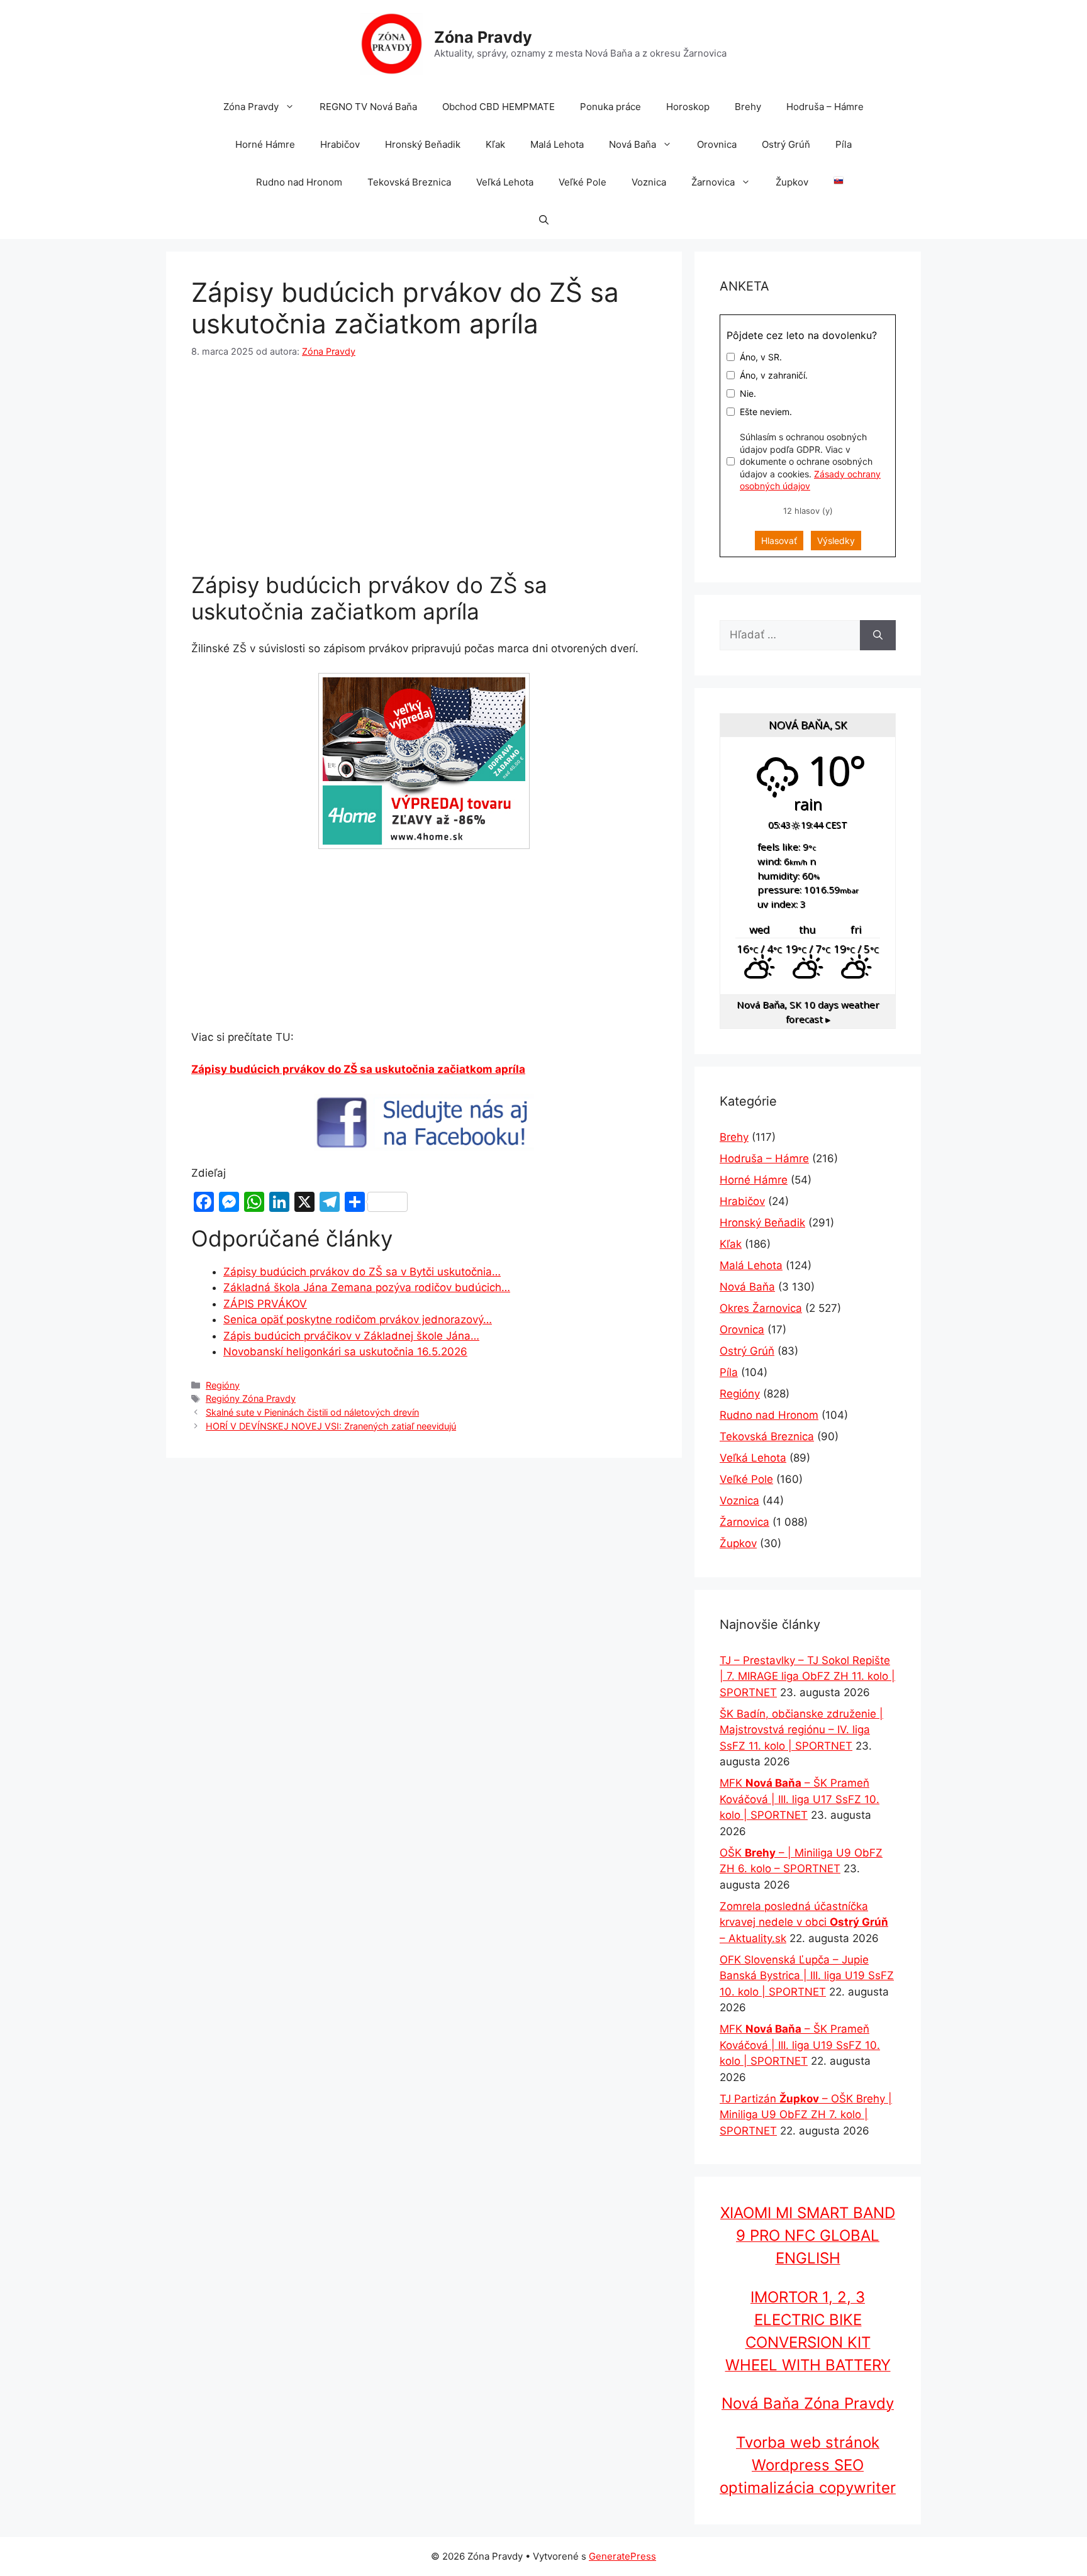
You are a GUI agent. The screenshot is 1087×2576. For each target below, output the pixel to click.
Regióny (223, 1385)
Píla (844, 144)
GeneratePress (622, 2556)
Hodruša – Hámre (825, 107)
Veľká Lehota (505, 182)
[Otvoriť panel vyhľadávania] (544, 220)
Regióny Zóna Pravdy (251, 1398)
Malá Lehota (557, 144)
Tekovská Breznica (409, 182)
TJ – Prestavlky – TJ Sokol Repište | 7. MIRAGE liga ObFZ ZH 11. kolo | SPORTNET (807, 1676)
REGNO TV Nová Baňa (368, 107)
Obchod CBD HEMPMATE (499, 107)
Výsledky (836, 541)
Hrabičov (340, 144)
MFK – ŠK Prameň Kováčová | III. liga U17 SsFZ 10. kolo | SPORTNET (800, 1799)
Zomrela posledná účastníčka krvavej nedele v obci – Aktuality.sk (804, 1922)
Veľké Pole (583, 182)
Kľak (495, 144)
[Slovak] (832, 182)
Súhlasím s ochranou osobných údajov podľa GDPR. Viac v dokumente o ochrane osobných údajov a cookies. (810, 461)
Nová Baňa (633, 144)
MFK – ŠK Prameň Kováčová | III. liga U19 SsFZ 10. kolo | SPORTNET (800, 2045)
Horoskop (688, 107)
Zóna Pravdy (483, 37)
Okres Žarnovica (761, 1308)
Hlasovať (779, 541)
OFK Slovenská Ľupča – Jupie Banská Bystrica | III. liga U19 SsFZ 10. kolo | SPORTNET (807, 1976)
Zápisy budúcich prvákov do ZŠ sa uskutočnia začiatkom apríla (358, 1069)
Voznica (649, 182)
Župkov (792, 182)
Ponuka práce (610, 107)
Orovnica (717, 144)
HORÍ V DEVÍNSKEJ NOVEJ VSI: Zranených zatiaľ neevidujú (331, 1426)
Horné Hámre (265, 144)
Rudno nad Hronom (299, 182)
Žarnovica (713, 182)
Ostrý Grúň (786, 144)
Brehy (748, 107)
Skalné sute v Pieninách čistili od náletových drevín (312, 1412)
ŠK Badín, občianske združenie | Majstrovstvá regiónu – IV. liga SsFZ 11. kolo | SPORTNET (801, 1730)
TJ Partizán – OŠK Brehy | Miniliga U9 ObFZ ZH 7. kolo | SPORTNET (806, 2115)
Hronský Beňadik (423, 144)
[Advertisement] (424, 468)
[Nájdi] (878, 635)
